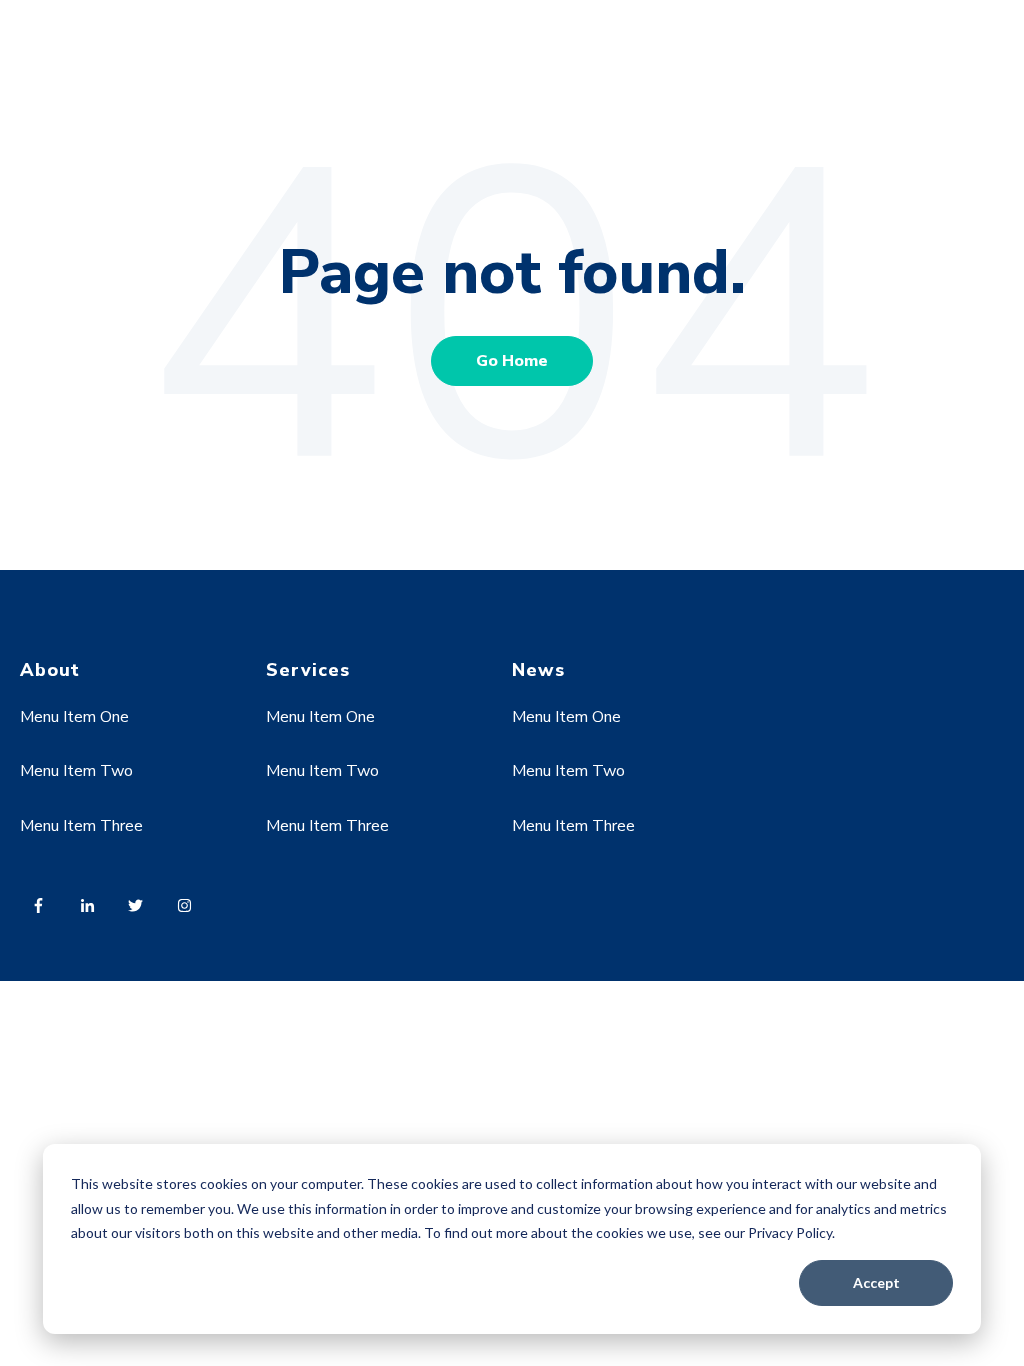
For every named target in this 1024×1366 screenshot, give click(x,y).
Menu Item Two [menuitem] (76, 771)
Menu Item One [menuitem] (74, 717)
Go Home (512, 361)
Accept (876, 1282)
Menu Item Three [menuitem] (81, 826)
